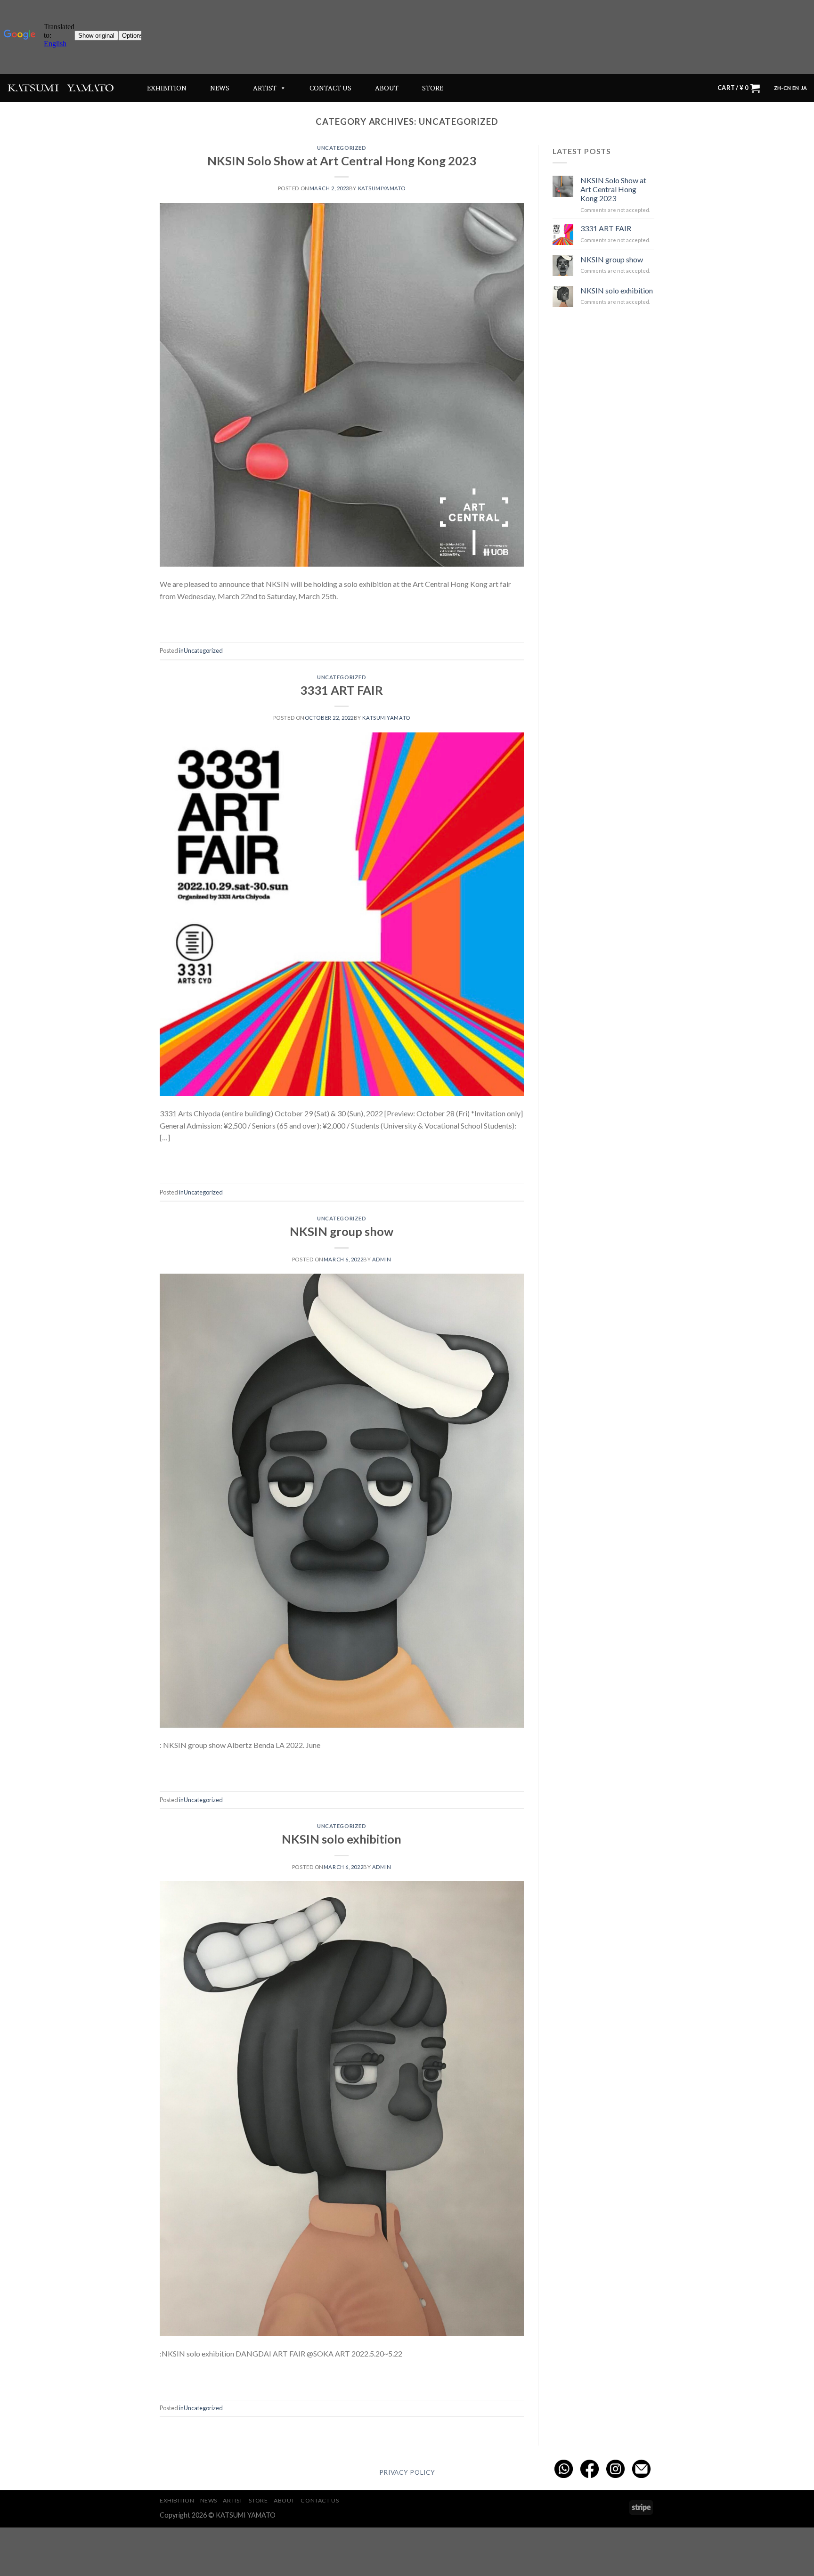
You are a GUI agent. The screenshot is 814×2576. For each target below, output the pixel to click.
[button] (281, 88)
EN (796, 88)
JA (804, 88)
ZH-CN (782, 88)
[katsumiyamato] (61, 88)
